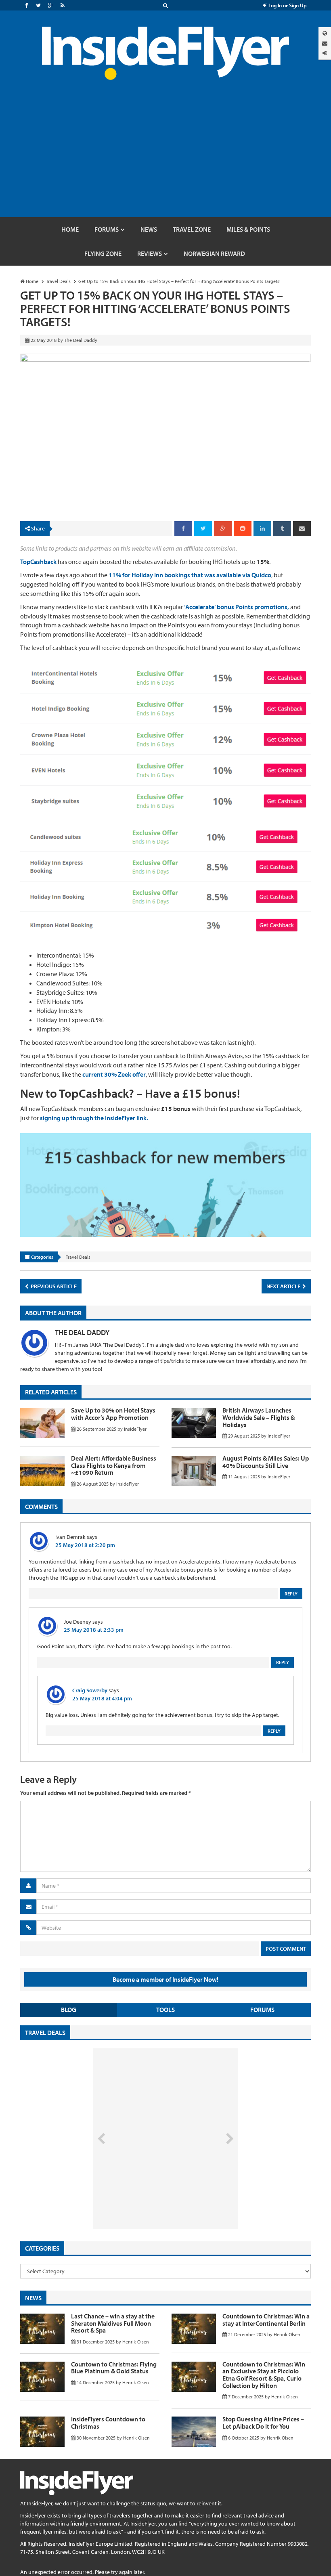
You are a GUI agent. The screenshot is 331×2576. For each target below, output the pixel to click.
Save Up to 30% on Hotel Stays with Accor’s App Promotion (113, 1414)
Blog (69, 2010)
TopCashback (38, 562)
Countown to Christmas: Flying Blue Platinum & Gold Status (114, 2368)
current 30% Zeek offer (114, 1074)
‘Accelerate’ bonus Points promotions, (237, 607)
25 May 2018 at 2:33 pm (94, 1630)
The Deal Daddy (82, 1332)
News (33, 2298)
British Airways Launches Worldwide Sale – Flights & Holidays (259, 1417)
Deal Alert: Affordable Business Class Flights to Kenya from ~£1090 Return (114, 1465)
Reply (291, 1594)
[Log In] (325, 53)
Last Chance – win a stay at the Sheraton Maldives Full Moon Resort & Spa (113, 2323)
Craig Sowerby (90, 1690)
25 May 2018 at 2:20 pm (85, 1545)
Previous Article (53, 1286)
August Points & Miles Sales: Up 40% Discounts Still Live (266, 1462)
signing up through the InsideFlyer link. (94, 1118)
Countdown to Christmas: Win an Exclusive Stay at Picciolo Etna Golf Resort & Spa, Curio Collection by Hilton (264, 2375)
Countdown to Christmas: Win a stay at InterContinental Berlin (266, 2320)
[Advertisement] (165, 157)
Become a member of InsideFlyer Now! (165, 1979)
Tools (165, 2010)
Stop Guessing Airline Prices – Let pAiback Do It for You (263, 2423)
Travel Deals (78, 1257)
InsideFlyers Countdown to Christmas (108, 2423)
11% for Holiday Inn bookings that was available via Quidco (190, 575)
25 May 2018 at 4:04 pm (102, 1698)
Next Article (284, 1286)
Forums (262, 2010)
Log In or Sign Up (287, 5)
